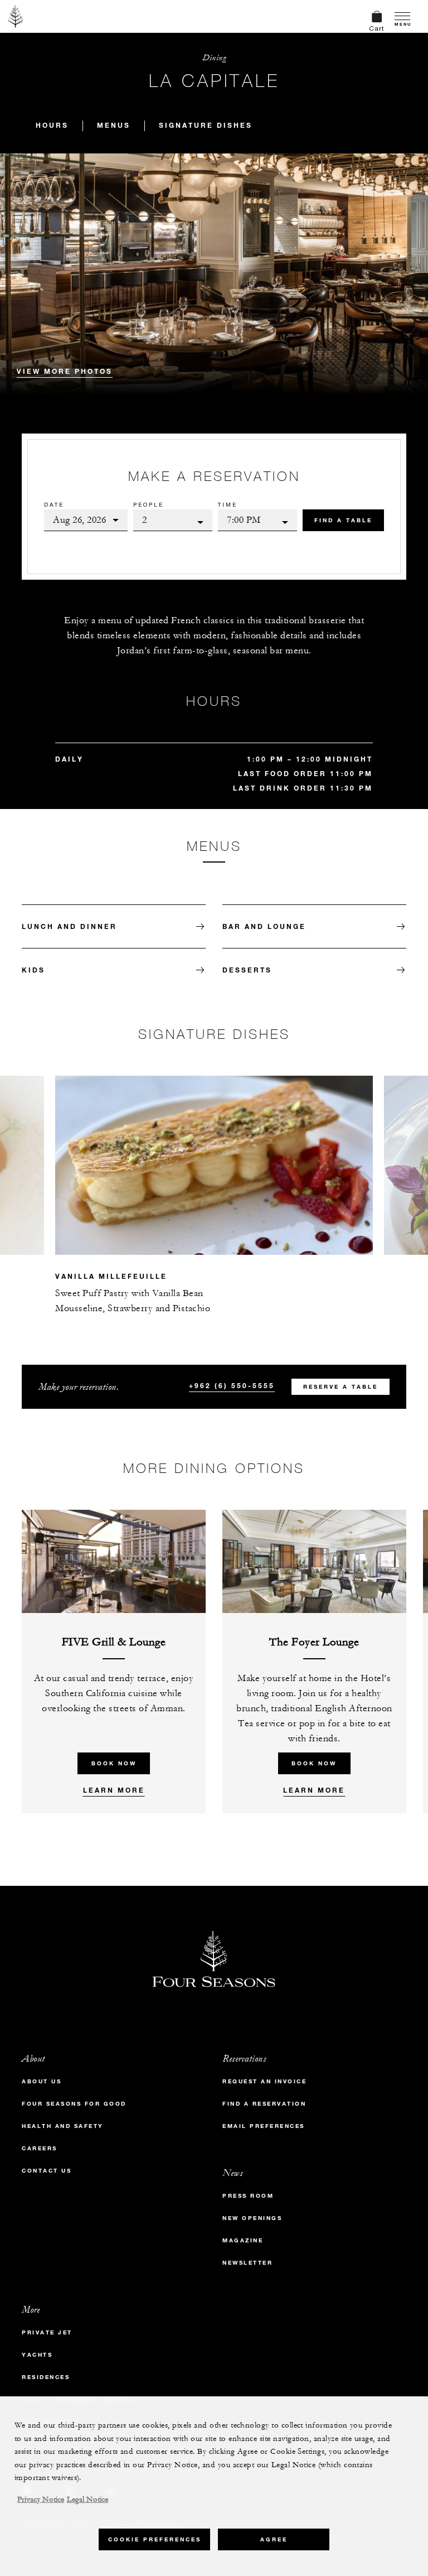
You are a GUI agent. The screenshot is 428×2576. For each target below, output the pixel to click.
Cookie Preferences (155, 2539)
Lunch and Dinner (69, 926)
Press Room (248, 2196)
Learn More (114, 1790)
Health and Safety (63, 2126)
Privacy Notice (41, 2500)
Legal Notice (87, 2500)
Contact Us (47, 2171)
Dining (214, 58)
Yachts (37, 2355)
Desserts (247, 970)
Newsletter (247, 2263)
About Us (42, 2081)
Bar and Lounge (264, 926)
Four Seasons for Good (74, 2104)
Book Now (114, 1763)
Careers (40, 2148)
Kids (33, 970)
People (149, 504)
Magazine (243, 2240)
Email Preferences (264, 2126)
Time (228, 504)
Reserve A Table (341, 1387)
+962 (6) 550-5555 (232, 1385)
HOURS (52, 125)
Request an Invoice (264, 2081)
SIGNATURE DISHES (206, 125)
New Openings (252, 2218)
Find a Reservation (264, 2104)
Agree (274, 2539)
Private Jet (47, 2332)
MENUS (114, 125)
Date (54, 504)
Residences (46, 2377)
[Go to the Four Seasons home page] (16, 16)
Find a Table (343, 520)
